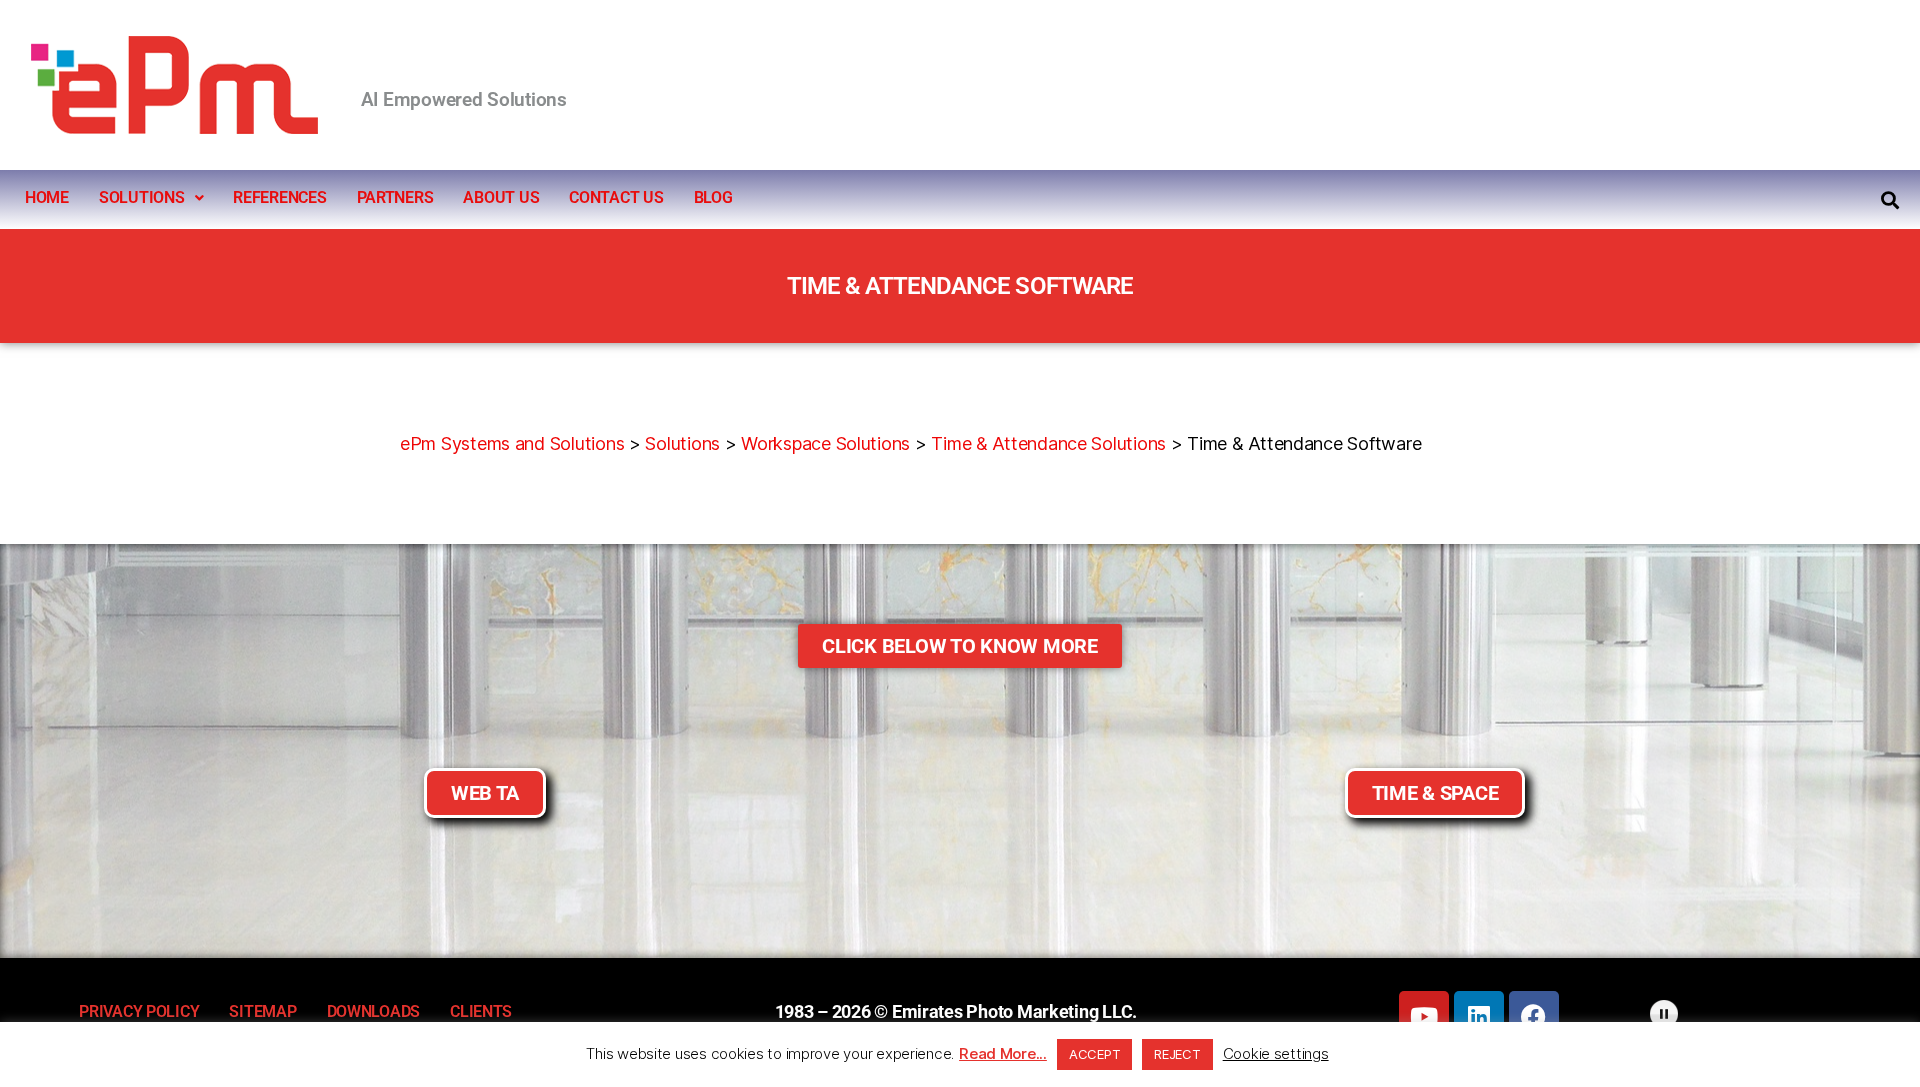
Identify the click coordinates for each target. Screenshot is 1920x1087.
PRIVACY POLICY (139, 1011)
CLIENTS (481, 1011)
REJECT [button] (1177, 1054)
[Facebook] (1534, 1016)
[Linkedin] (1479, 1016)
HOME (47, 197)
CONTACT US (616, 197)
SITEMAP (262, 1011)
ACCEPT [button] (1094, 1054)
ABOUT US (501, 197)
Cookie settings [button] (1276, 1053)
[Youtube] (1424, 1016)
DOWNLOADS (374, 1011)
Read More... (1003, 1053)
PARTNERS (395, 197)
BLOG (713, 197)
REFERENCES (279, 197)
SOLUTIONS (142, 197)
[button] (151, 198)
